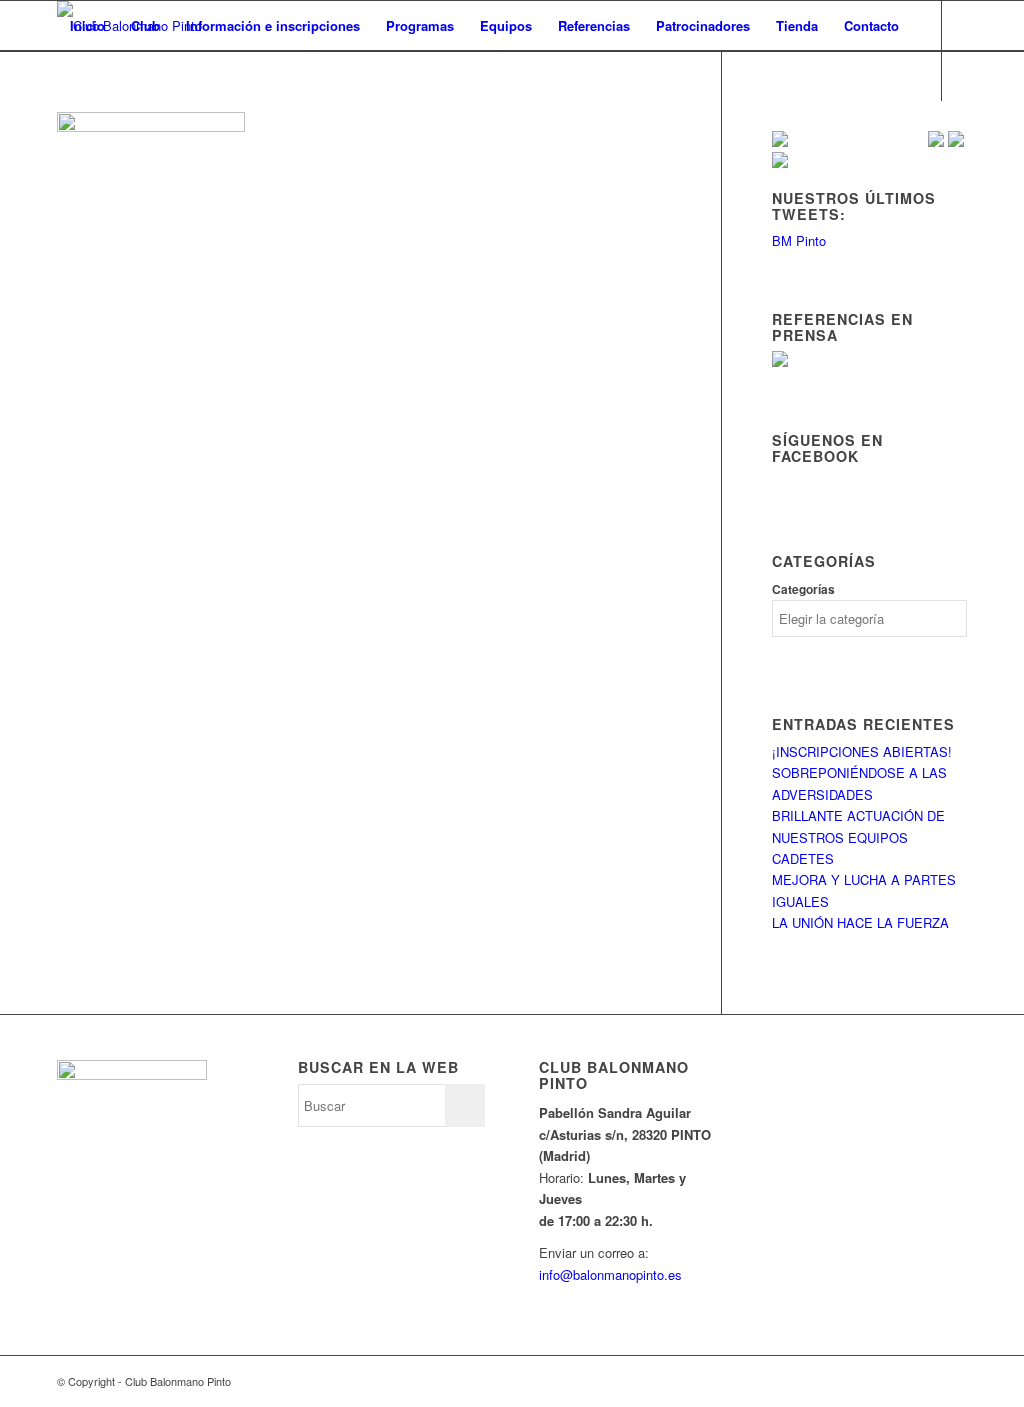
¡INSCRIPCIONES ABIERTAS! (862, 751)
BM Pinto (799, 240)
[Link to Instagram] (123, 125)
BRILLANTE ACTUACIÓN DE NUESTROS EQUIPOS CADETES (858, 837)
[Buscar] (76, 76)
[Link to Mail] (153, 125)
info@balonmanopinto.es (610, 1274)
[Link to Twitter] (63, 125)
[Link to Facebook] (93, 125)
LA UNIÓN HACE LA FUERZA (860, 922)
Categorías (803, 589)
